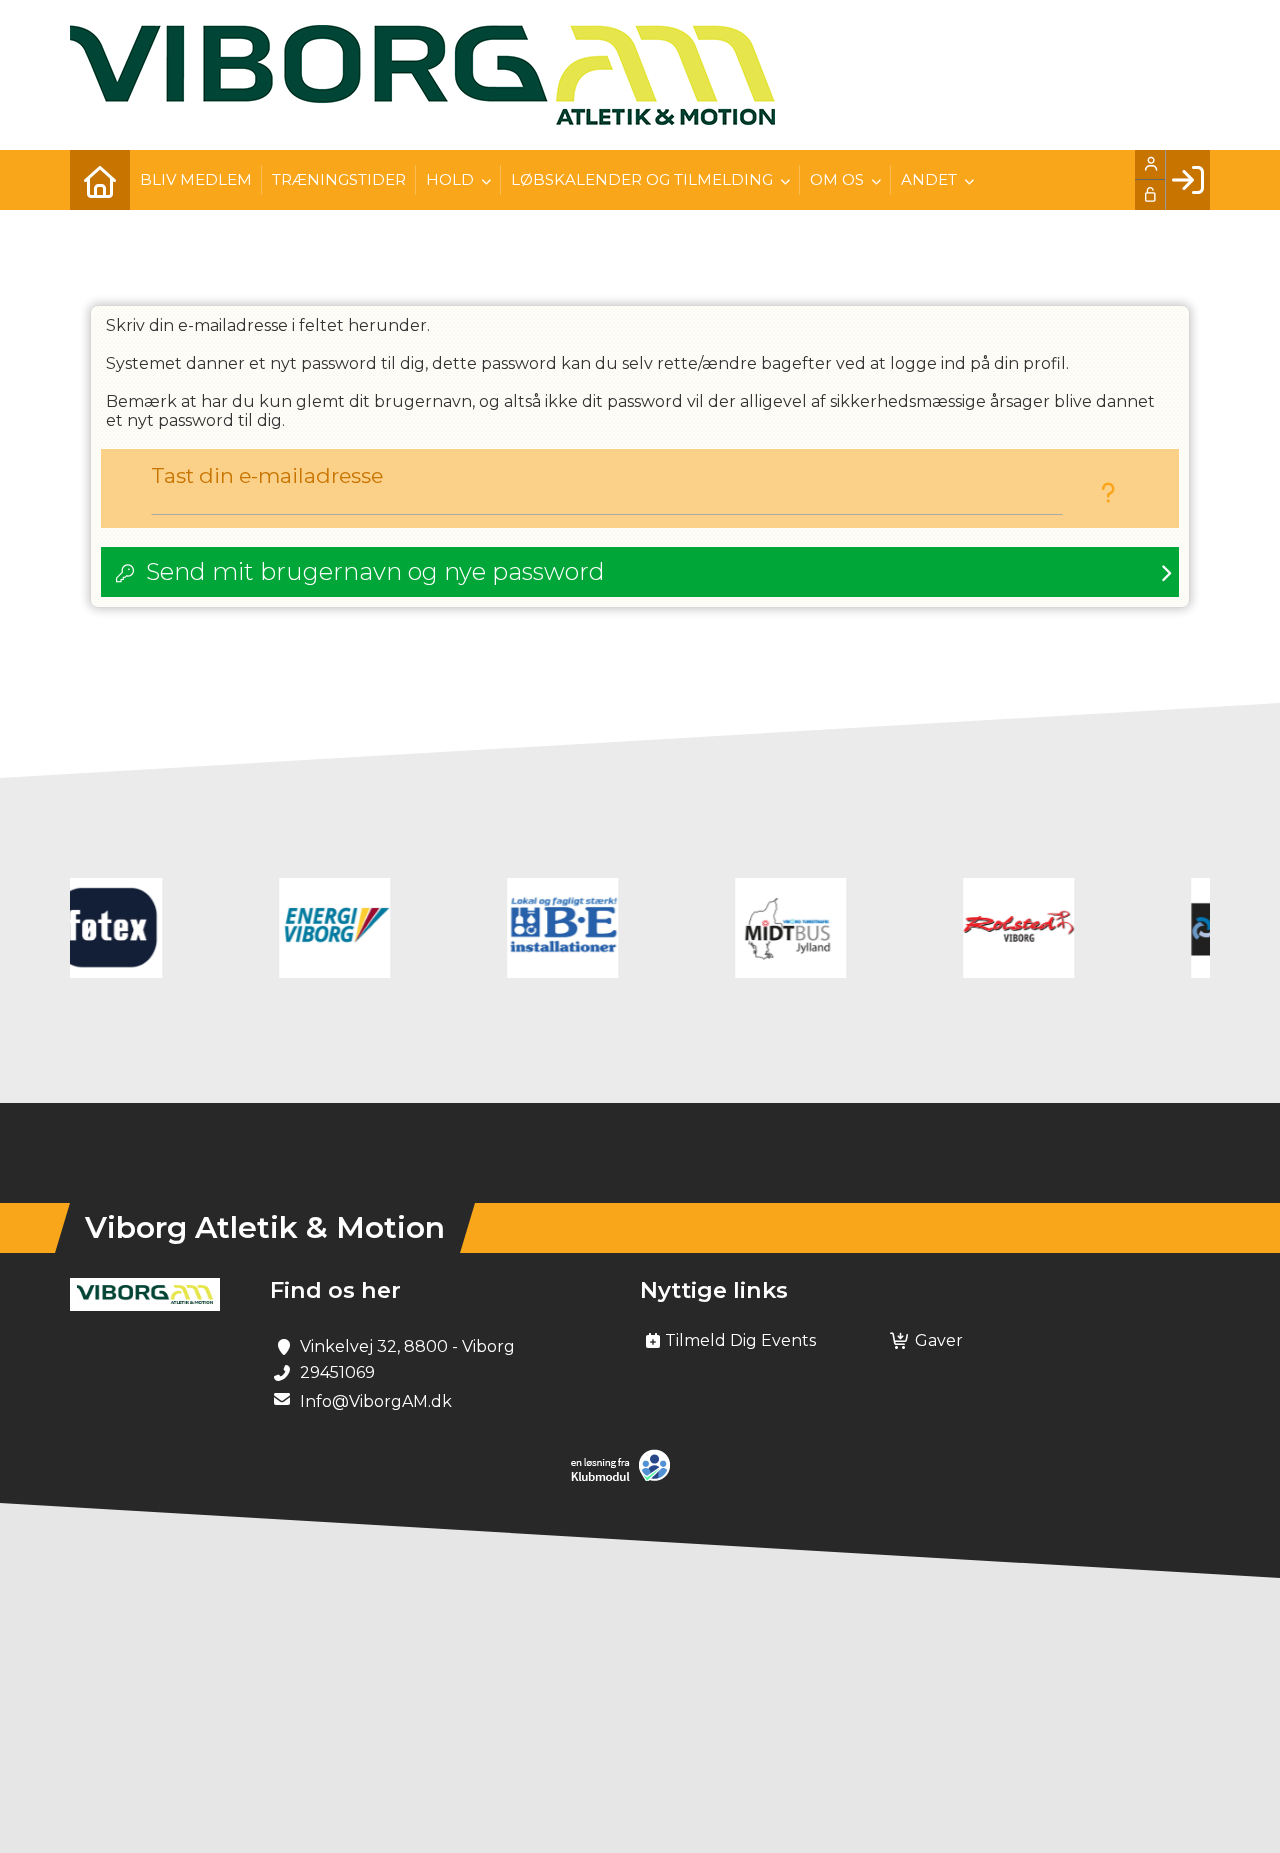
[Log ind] (1187, 180)
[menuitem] (100, 180)
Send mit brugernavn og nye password (375, 571)
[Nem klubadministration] (625, 1477)
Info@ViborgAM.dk (376, 1401)
